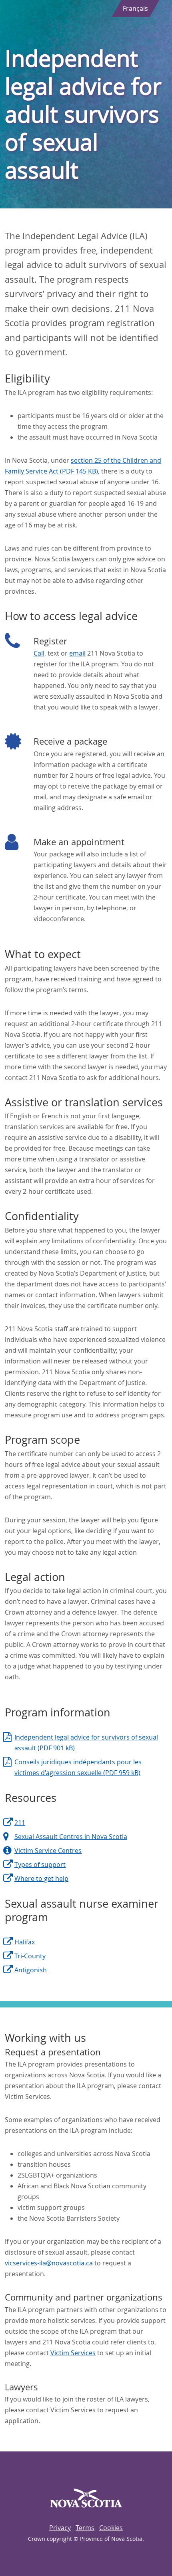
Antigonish (31, 1970)
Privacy (60, 2528)
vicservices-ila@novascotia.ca (49, 2263)
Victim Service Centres (48, 1851)
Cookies (111, 2528)
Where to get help (41, 1878)
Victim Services (73, 2353)
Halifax (25, 1942)
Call (39, 653)
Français (135, 8)
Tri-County (30, 1956)
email (77, 653)
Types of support (40, 1865)
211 (20, 1823)
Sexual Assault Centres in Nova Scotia (71, 1837)
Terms (85, 2528)
